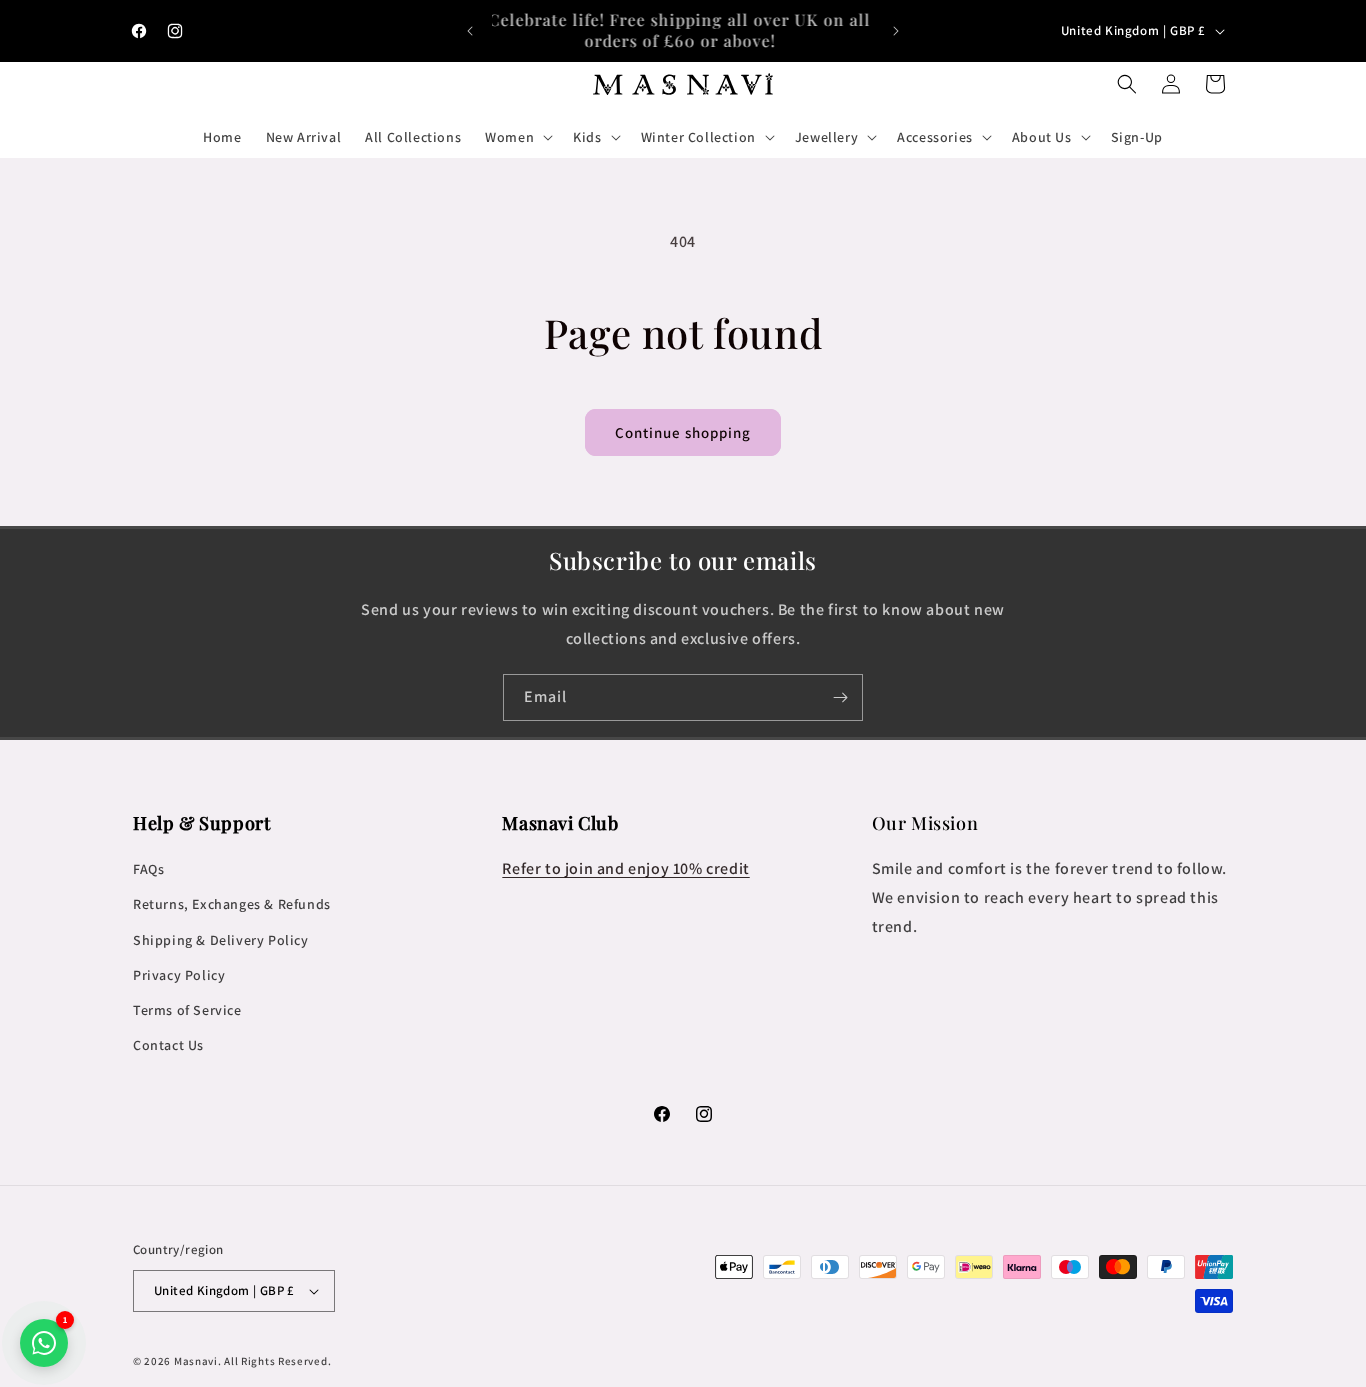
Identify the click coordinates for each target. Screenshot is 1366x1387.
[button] (517, 137)
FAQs (148, 869)
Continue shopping (683, 432)
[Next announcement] (896, 31)
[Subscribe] (840, 697)
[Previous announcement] (470, 31)
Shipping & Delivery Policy (221, 940)
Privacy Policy (179, 975)
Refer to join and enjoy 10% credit (625, 868)
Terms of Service (187, 1010)
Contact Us (168, 1045)
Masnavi (196, 1361)
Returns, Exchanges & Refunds (232, 904)
